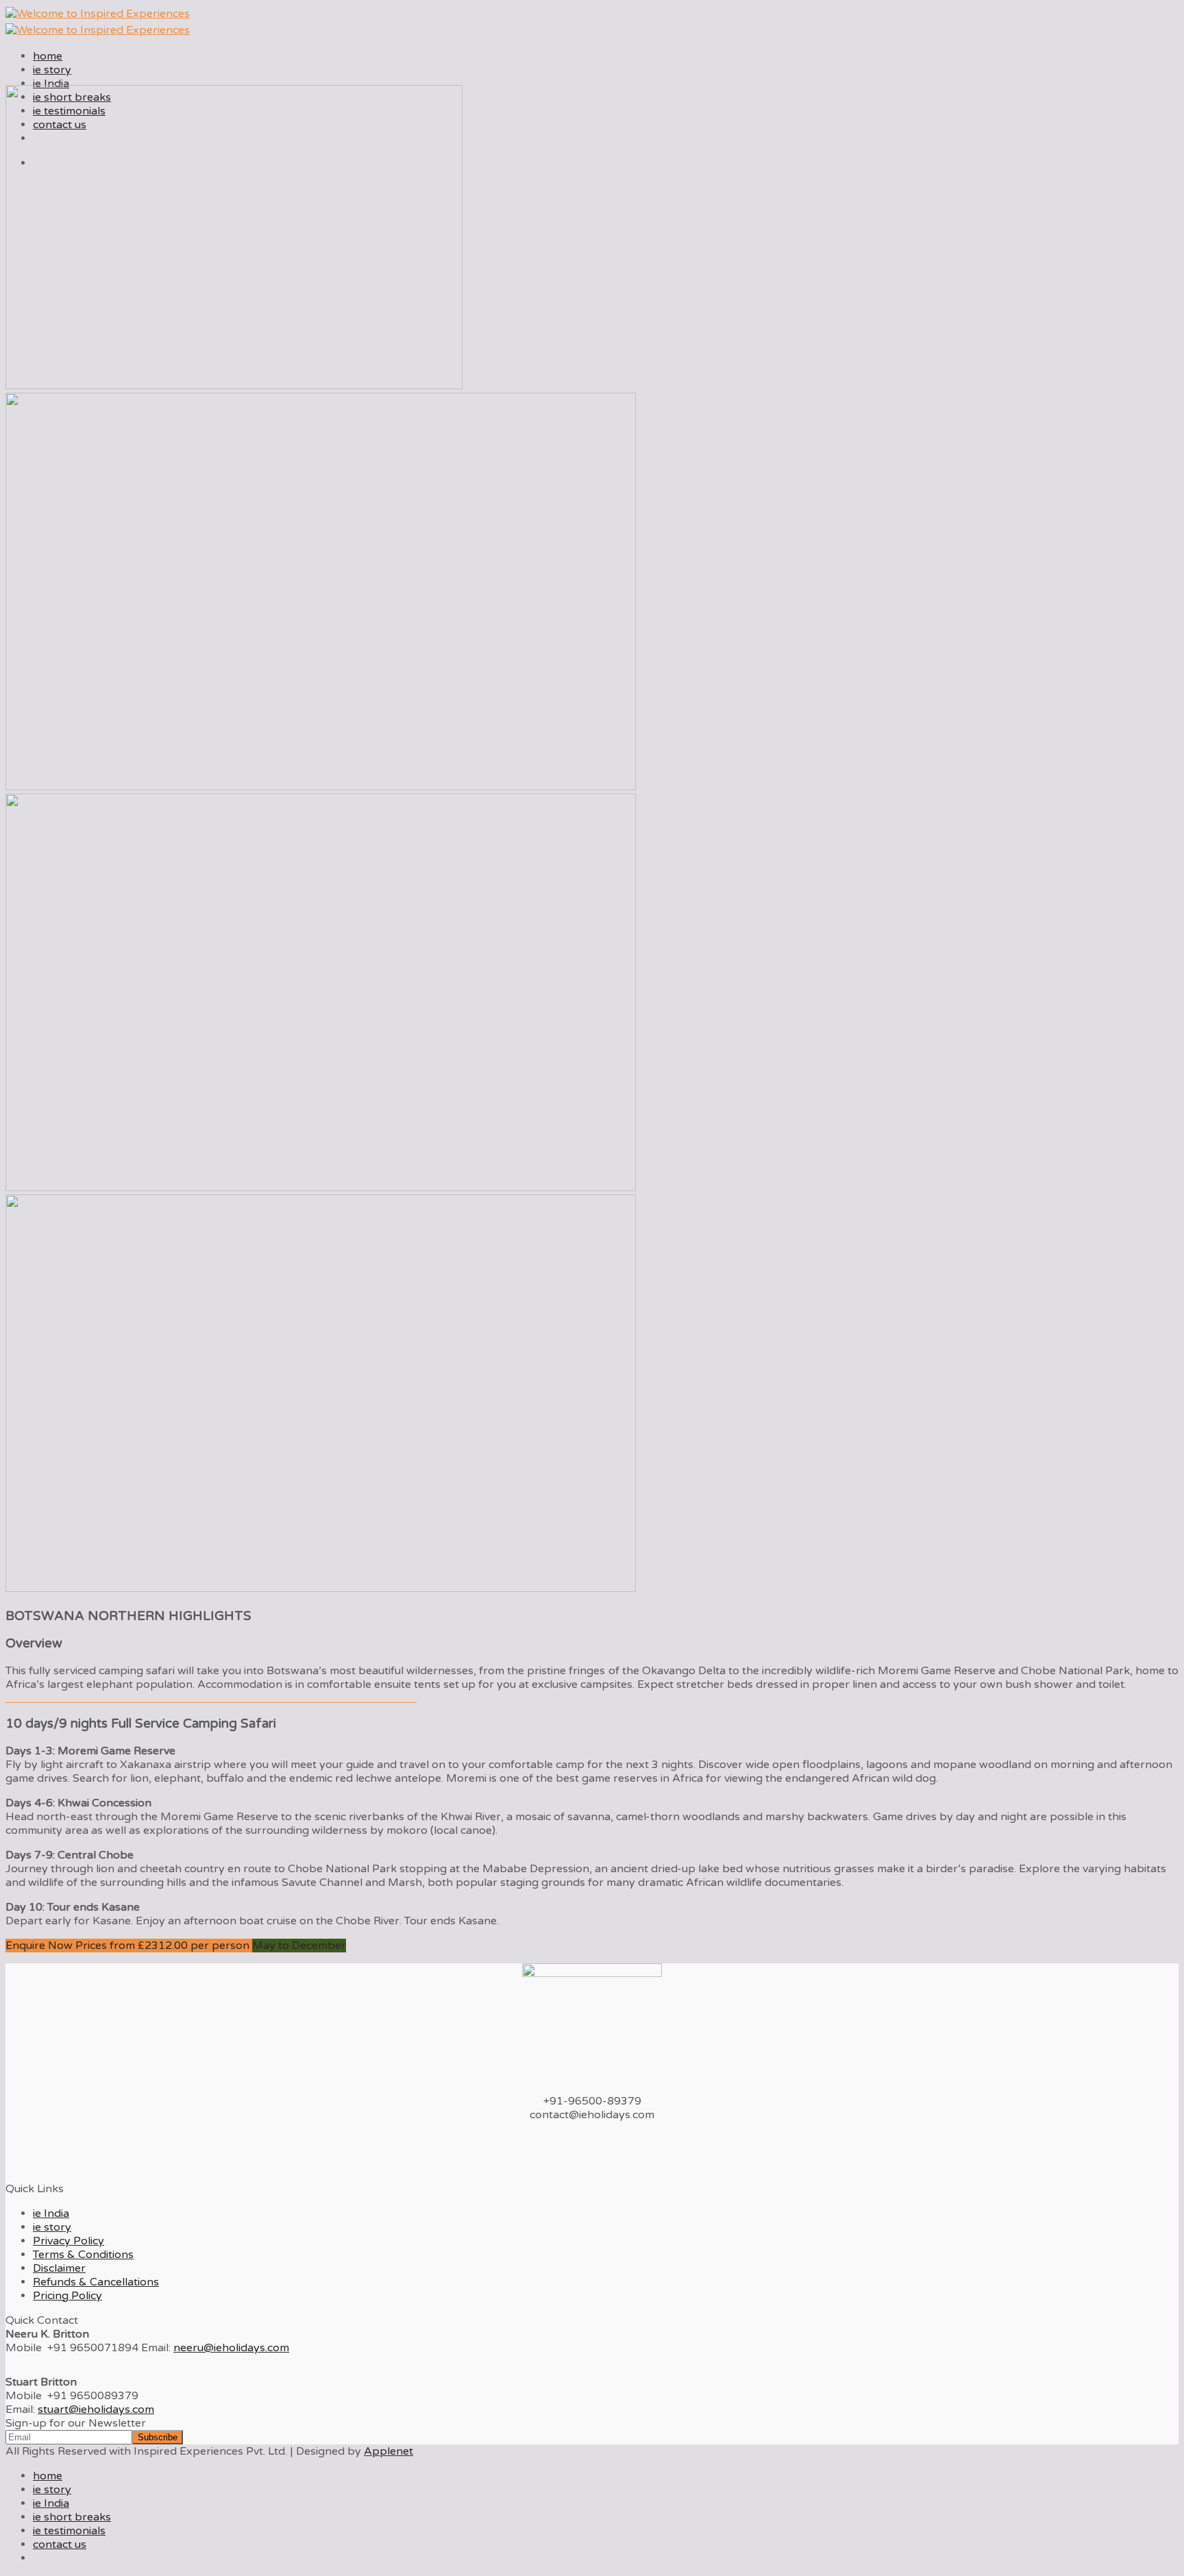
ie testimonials (69, 2531)
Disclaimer (59, 2268)
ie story (52, 70)
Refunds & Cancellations (96, 2282)
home (48, 56)
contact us (60, 2544)
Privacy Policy (69, 2241)
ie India (51, 84)
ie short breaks (72, 2517)
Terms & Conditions (83, 2255)
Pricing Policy (67, 2296)
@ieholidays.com (231, 2348)
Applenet (388, 2451)
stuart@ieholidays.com (96, 2409)
